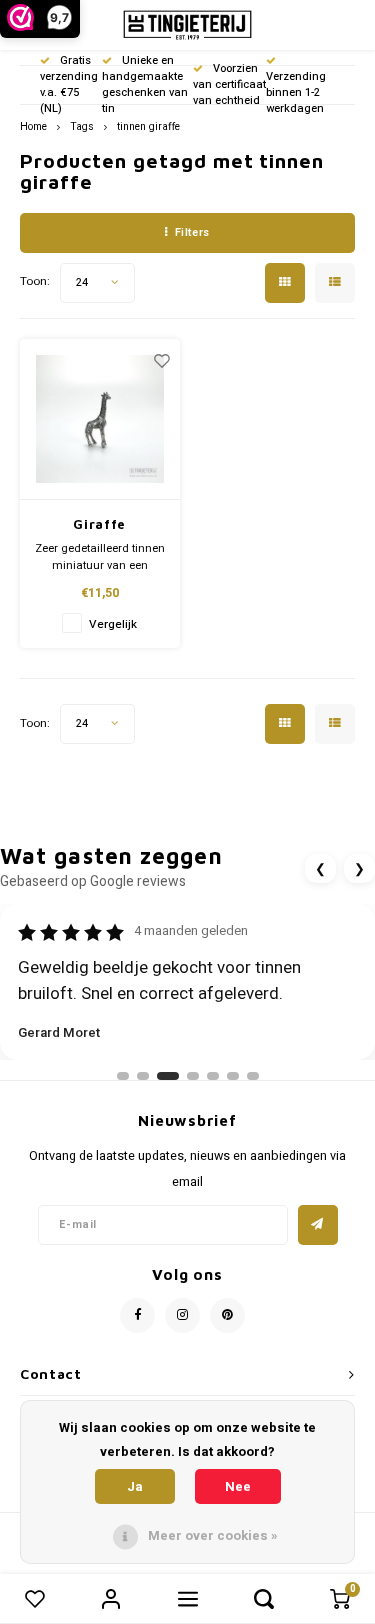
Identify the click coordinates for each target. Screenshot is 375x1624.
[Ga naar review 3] (168, 1076)
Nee (238, 1486)
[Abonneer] (318, 1225)
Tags (82, 126)
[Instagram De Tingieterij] (182, 1315)
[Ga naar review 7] (253, 1076)
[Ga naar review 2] (143, 1076)
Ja (135, 1486)
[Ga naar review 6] (233, 1076)
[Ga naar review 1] (123, 1076)
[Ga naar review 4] (193, 1076)
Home (33, 126)
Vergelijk (113, 624)
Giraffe (99, 524)
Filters (192, 232)
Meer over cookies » (213, 1535)
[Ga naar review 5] (213, 1076)
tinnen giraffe (148, 126)
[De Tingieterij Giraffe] (100, 420)
